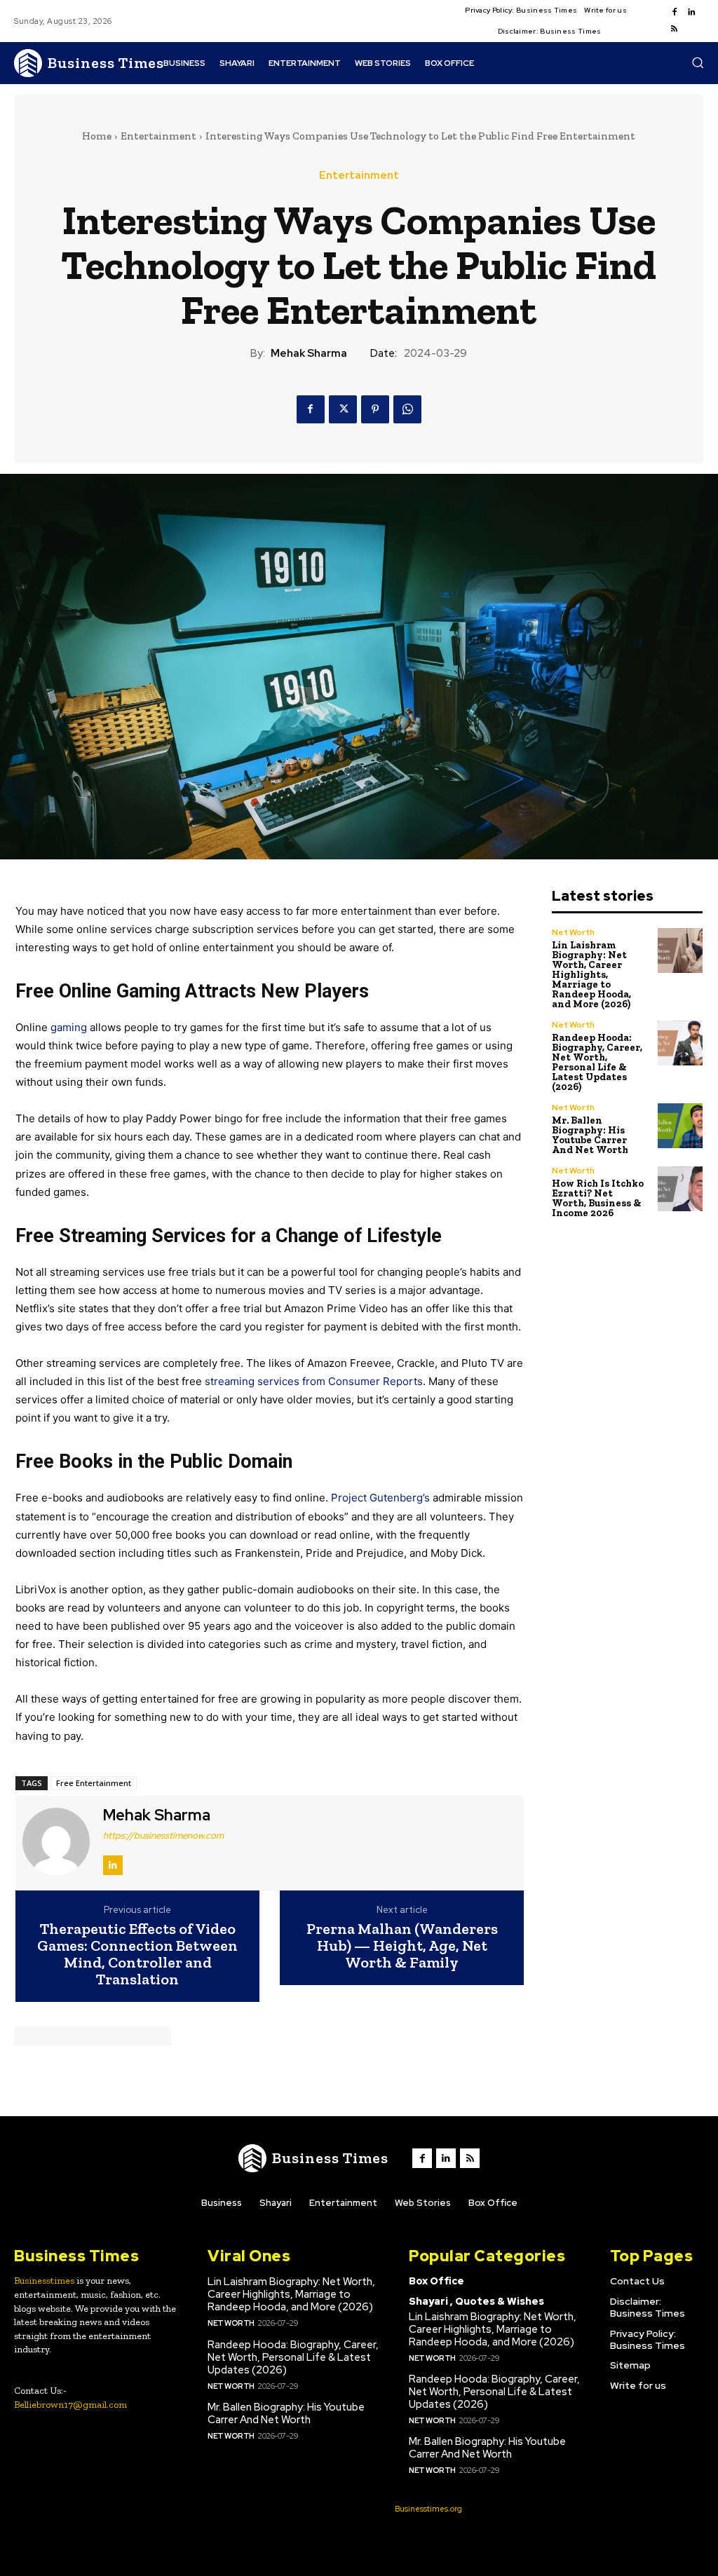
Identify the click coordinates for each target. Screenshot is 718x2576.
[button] (698, 62)
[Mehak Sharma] (57, 1841)
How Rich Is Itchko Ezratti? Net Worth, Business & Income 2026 (598, 1198)
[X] (343, 409)
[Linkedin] (691, 13)
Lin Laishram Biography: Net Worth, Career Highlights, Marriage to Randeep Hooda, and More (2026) (591, 975)
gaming (69, 1027)
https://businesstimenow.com (163, 1835)
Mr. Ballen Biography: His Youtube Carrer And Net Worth (590, 1135)
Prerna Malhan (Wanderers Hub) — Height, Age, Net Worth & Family (402, 1946)
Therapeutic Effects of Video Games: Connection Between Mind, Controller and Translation (137, 1955)
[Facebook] (675, 13)
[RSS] (675, 29)
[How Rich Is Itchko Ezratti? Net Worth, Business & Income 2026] (680, 1189)
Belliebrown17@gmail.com (70, 2405)
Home (97, 136)
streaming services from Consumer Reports (314, 1381)
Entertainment (158, 136)
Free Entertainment (94, 1783)
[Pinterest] (375, 409)
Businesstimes (44, 2281)
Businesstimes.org (428, 2509)
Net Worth (573, 932)
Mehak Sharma (309, 353)
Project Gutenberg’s (380, 1498)
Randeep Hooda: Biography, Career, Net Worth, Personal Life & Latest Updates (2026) (597, 1062)
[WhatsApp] (407, 409)
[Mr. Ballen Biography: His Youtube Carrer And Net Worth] (680, 1126)
